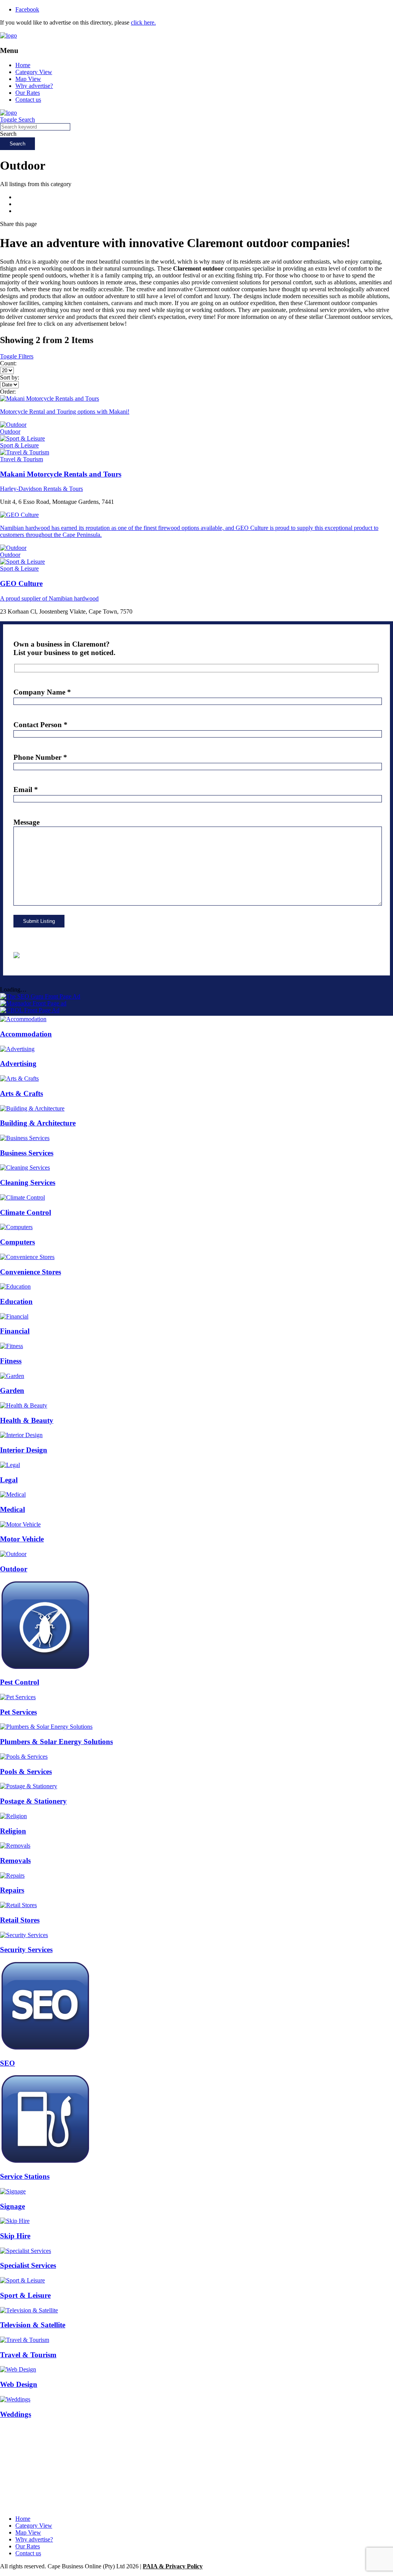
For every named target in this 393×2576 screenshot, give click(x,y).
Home (23, 65)
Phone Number (40, 757)
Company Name (42, 692)
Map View (28, 79)
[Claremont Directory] (8, 35)
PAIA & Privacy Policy (173, 2566)
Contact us (28, 100)
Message (26, 822)
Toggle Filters (17, 356)
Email (26, 790)
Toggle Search (17, 120)
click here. (143, 22)
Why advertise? (34, 86)
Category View (34, 72)
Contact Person (40, 725)
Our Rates (28, 93)
